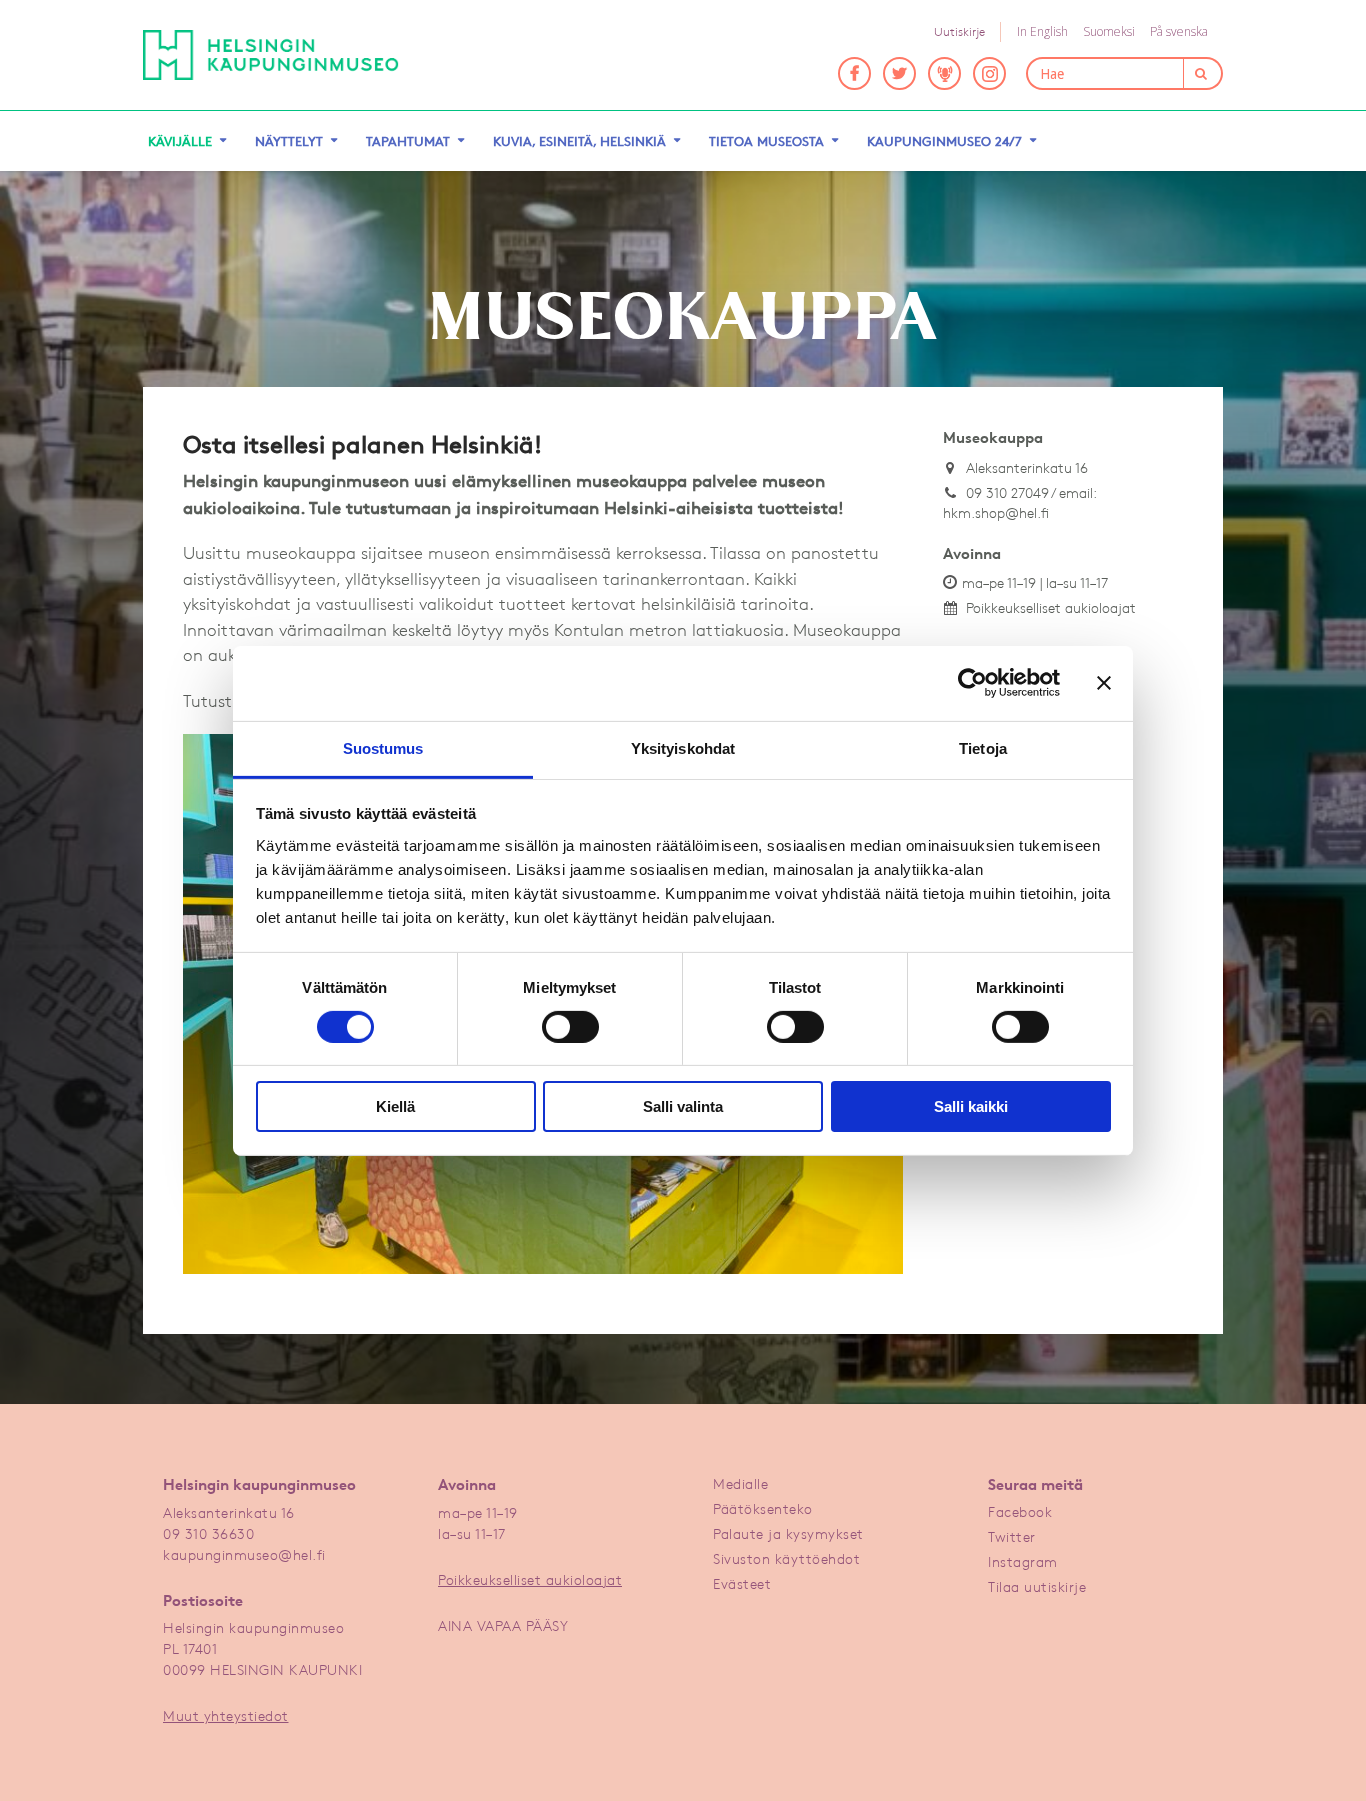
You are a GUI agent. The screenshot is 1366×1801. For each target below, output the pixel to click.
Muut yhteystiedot (226, 1715)
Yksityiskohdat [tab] (683, 747)
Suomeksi (1109, 31)
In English (1042, 31)
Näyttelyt (289, 141)
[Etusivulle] (271, 55)
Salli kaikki (971, 1106)
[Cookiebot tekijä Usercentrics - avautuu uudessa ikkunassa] (972, 683)
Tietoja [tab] (983, 747)
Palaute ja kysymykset (788, 1533)
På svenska (1179, 31)
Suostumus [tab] (383, 747)
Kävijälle (180, 141)
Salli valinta (683, 1106)
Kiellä (395, 1106)
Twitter (1012, 1536)
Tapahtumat (408, 141)
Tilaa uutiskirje (1037, 1586)
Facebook (1020, 1511)
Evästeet (742, 1583)
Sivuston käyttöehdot (786, 1558)
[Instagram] (989, 73)
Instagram (1023, 1561)
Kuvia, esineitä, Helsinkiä (579, 141)
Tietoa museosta (766, 141)
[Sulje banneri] (1104, 683)
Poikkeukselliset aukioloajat (1051, 607)
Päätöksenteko (763, 1508)
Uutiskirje (959, 31)
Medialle (740, 1483)
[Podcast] (944, 73)
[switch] (570, 1027)
